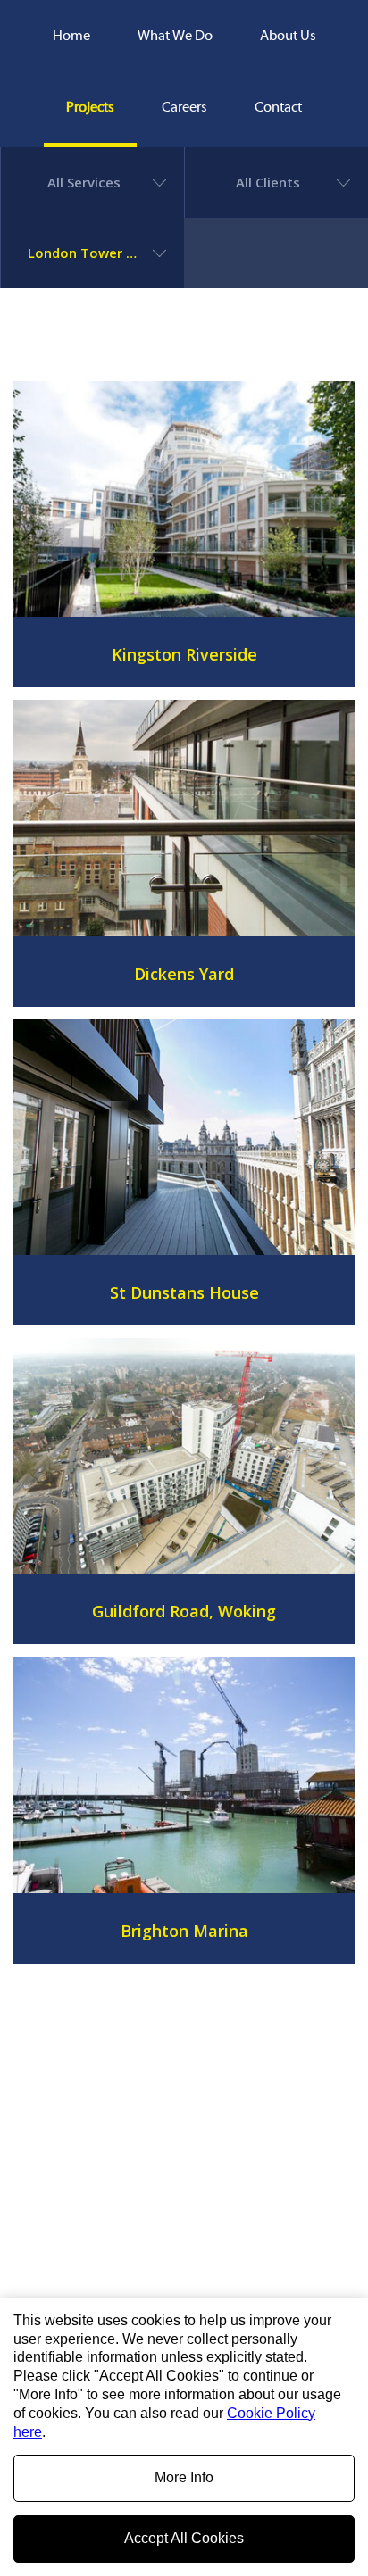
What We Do (175, 36)
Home (71, 36)
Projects (90, 107)
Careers (184, 107)
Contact (278, 107)
